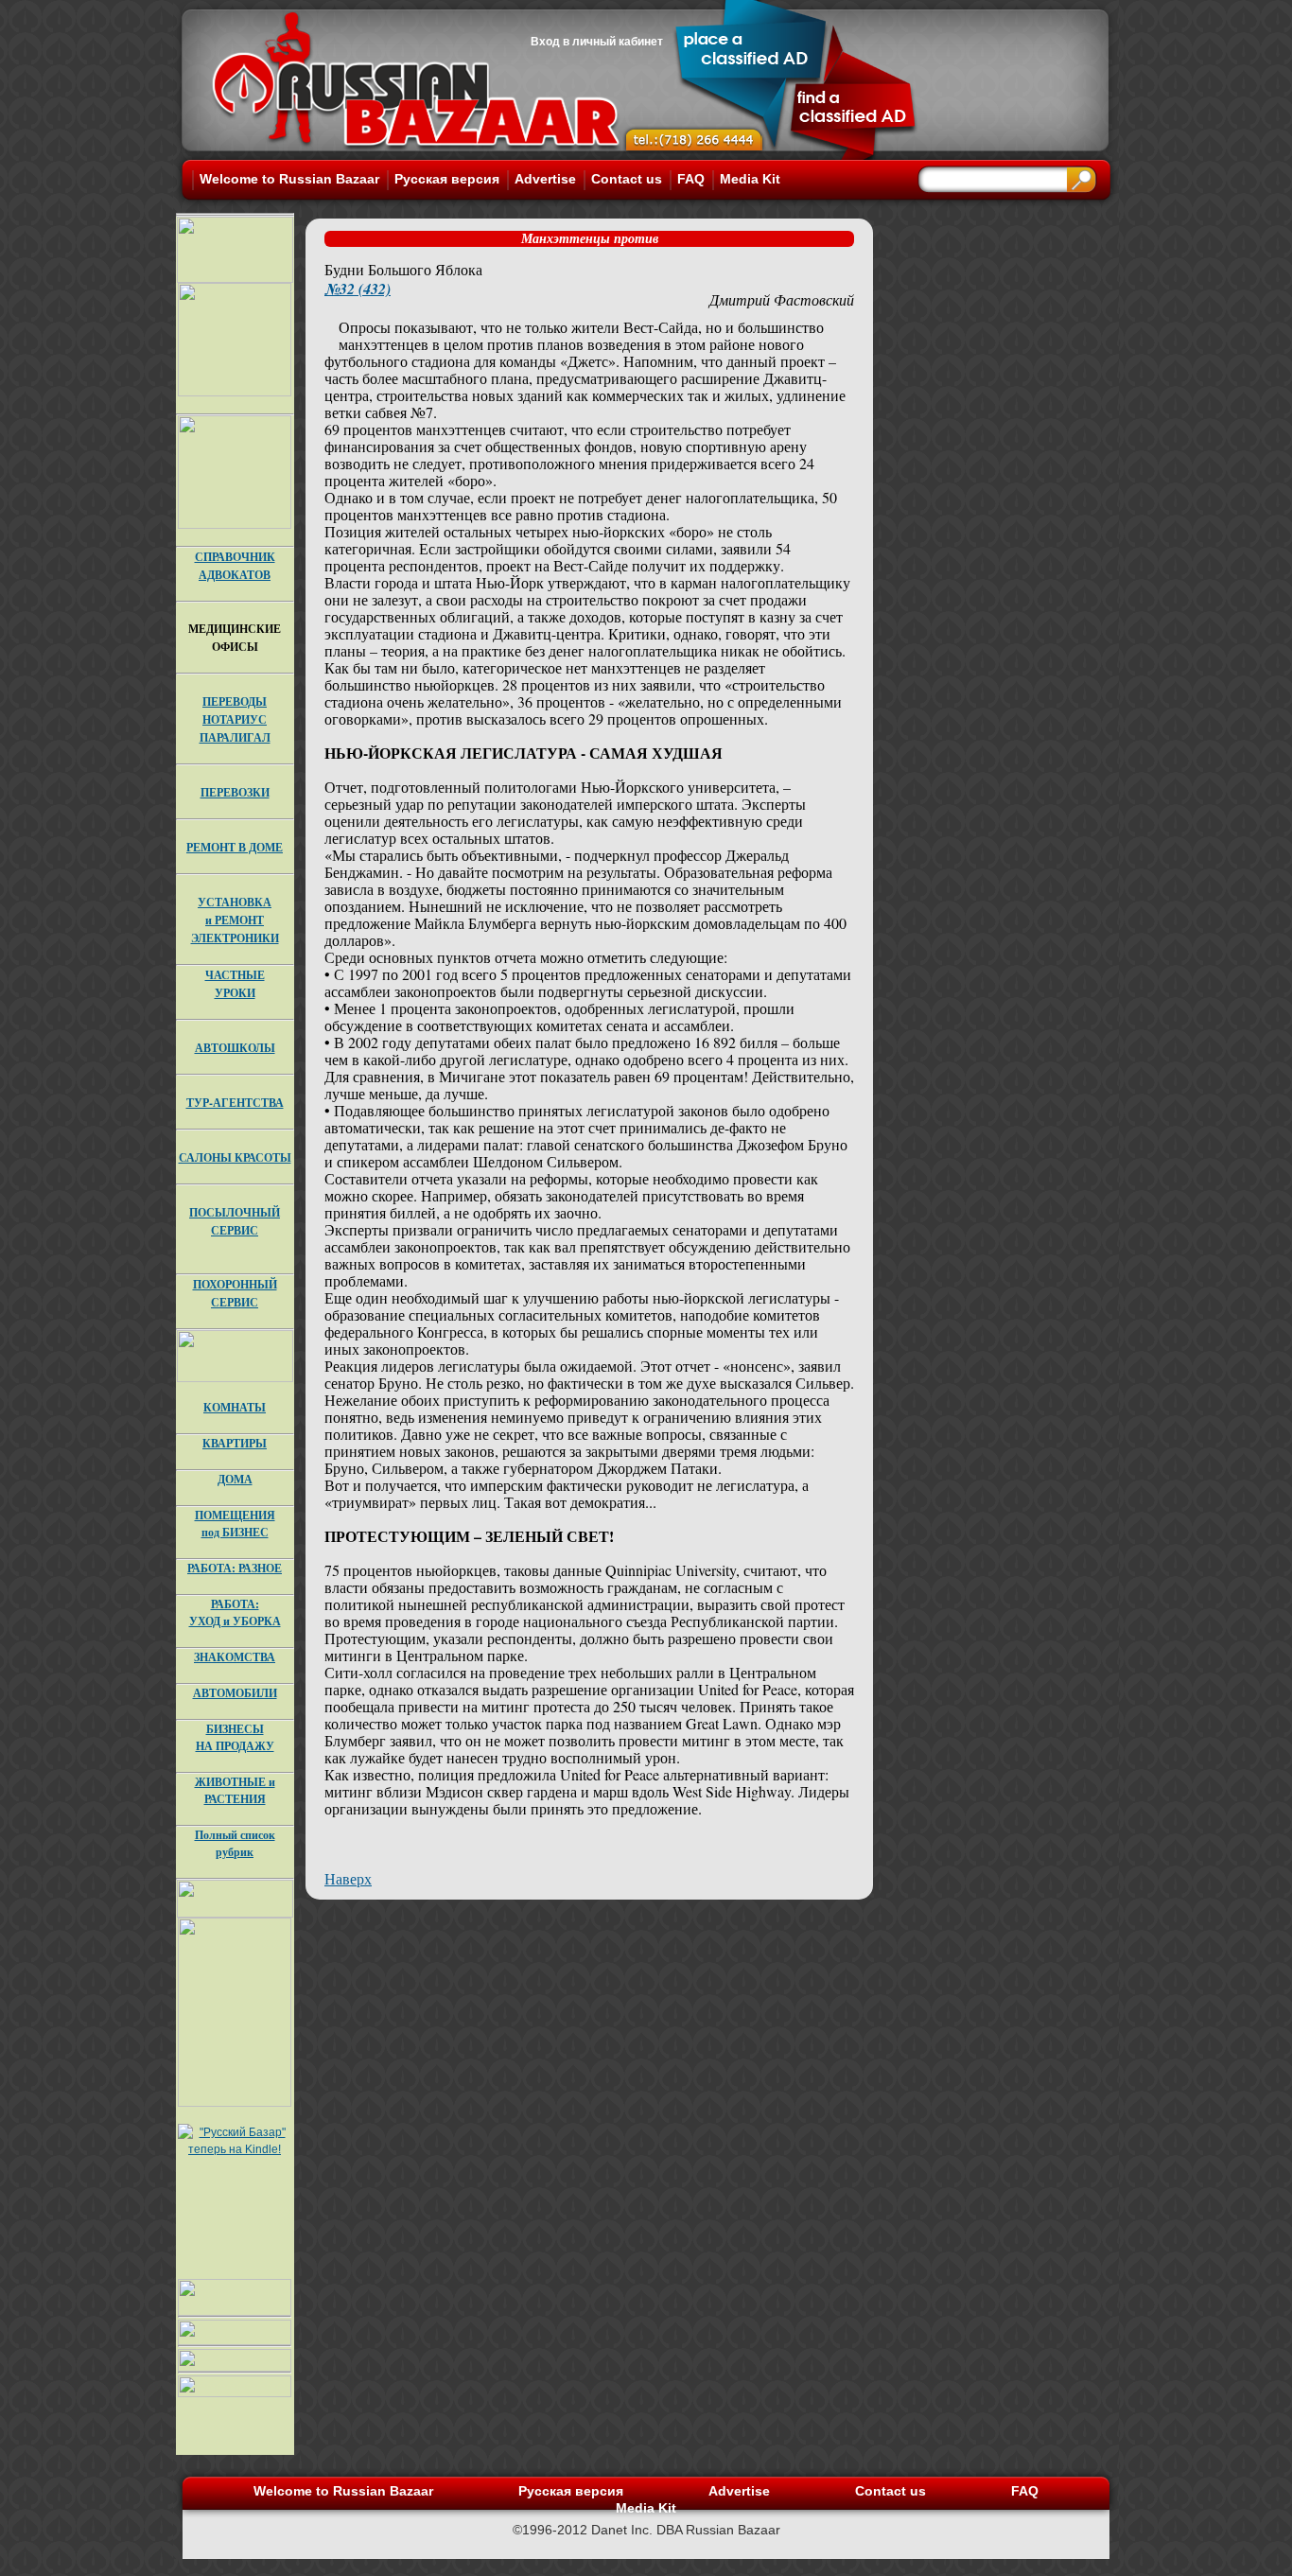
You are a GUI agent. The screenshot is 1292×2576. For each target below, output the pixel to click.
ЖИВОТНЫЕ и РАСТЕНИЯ (235, 1790)
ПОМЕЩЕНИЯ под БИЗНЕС (235, 1524)
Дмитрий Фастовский (782, 299)
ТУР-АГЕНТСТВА (235, 1103)
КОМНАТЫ (235, 1407)
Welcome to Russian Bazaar (289, 179)
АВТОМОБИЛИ (235, 1693)
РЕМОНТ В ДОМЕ (235, 847)
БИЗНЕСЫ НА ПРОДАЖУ (235, 1737)
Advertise (545, 179)
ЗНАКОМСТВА (235, 1657)
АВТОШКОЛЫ (235, 1048)
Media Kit (750, 179)
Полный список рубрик (235, 1843)
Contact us (627, 179)
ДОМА (235, 1479)
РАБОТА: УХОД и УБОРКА (235, 1612)
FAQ (691, 179)
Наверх (348, 1878)
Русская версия (447, 179)
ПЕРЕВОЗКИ (235, 792)
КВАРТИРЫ (235, 1443)
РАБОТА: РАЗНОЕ (235, 1568)
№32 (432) (358, 289)
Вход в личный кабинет (597, 42)
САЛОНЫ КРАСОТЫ (235, 1157)
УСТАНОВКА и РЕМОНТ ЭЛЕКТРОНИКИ (235, 920)
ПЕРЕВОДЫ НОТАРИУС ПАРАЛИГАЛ (235, 719)
